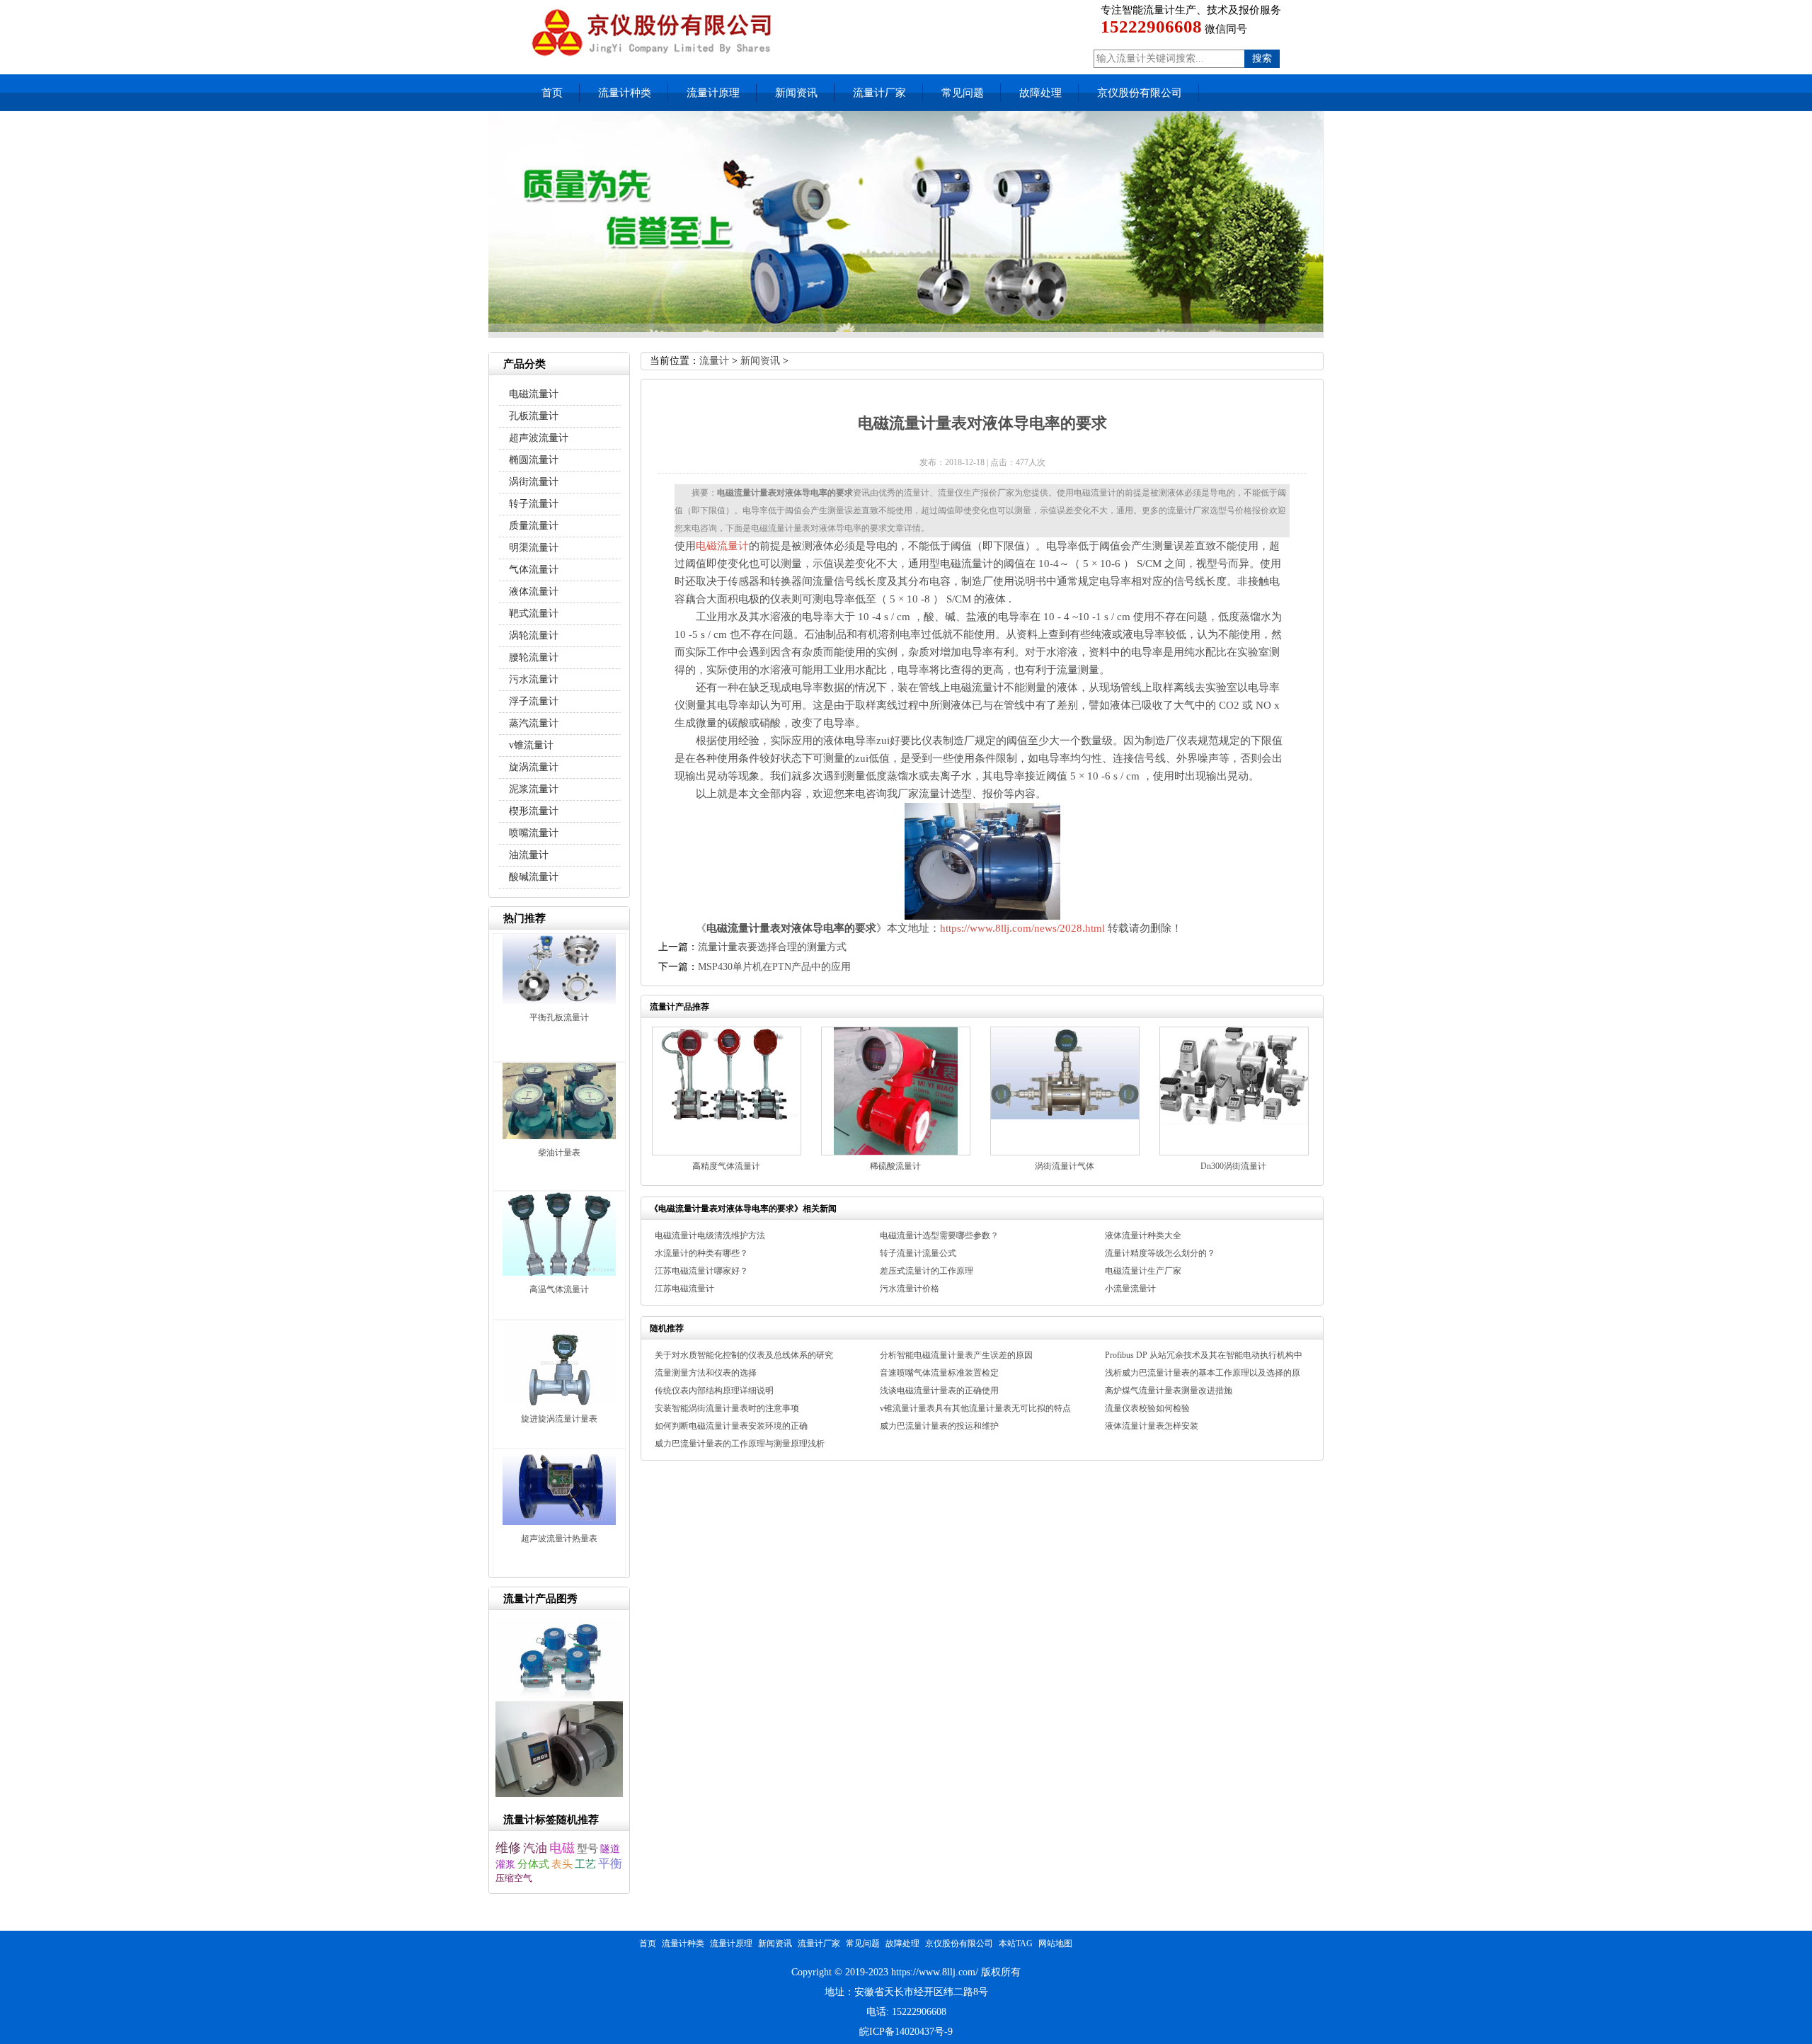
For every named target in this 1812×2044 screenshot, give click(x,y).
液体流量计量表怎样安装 (1152, 1426)
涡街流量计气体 (1065, 1166)
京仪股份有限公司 (1140, 93)
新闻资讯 (796, 93)
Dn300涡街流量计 (1233, 1166)
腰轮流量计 (534, 657)
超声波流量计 (539, 438)
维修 (508, 1848)
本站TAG (1016, 1943)
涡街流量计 (534, 482)
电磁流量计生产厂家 (1143, 1271)
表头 (562, 1864)
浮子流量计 (534, 701)
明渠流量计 (534, 548)
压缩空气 (514, 1878)
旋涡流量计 (534, 767)
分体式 (533, 1864)
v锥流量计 (531, 745)
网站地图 (1055, 1943)
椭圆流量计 (534, 460)
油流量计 (529, 855)
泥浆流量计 (534, 789)
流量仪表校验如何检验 (1147, 1408)
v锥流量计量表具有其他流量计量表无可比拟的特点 (975, 1408)
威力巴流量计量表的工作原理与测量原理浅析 (740, 1444)
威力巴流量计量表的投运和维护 (939, 1426)
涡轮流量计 (534, 635)
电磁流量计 (722, 546)
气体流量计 (534, 570)
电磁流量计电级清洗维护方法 (710, 1235)
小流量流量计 (1130, 1289)
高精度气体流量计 (726, 1166)
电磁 (562, 1848)
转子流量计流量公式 (918, 1253)
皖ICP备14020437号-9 (906, 2032)
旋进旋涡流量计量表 (559, 1419)
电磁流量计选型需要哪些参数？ (939, 1235)
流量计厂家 (879, 93)
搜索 (1262, 58)
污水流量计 (534, 679)
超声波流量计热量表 (559, 1538)
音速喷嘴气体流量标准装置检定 (939, 1373)
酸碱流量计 (534, 877)
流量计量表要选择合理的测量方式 (772, 947)
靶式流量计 (534, 613)
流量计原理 (713, 93)
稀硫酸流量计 (895, 1166)
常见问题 (963, 93)
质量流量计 (534, 526)
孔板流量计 (534, 416)
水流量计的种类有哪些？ (701, 1253)
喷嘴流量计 (534, 833)
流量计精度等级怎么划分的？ (1160, 1253)
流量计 (714, 361)
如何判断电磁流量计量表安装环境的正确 (731, 1426)
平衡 (610, 1864)
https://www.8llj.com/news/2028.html (1022, 928)
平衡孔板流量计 (559, 1017)
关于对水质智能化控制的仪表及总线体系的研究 (744, 1355)
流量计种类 (625, 93)
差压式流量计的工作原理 (927, 1271)
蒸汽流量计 (534, 723)
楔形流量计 (534, 811)
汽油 (535, 1848)
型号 (587, 1849)
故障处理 (1040, 93)
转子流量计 (534, 504)
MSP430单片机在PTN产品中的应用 (774, 967)
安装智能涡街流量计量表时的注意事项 (727, 1408)
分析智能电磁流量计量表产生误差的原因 (956, 1355)
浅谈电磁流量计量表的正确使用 (939, 1391)
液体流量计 (534, 592)
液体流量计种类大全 (1143, 1235)
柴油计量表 (559, 1153)
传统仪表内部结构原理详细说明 (714, 1391)
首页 (552, 93)
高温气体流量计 (559, 1289)
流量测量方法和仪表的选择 (706, 1373)
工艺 (585, 1864)
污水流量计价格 (910, 1289)
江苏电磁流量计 (684, 1289)
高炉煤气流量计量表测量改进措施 (1169, 1391)
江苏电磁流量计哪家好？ (701, 1271)
